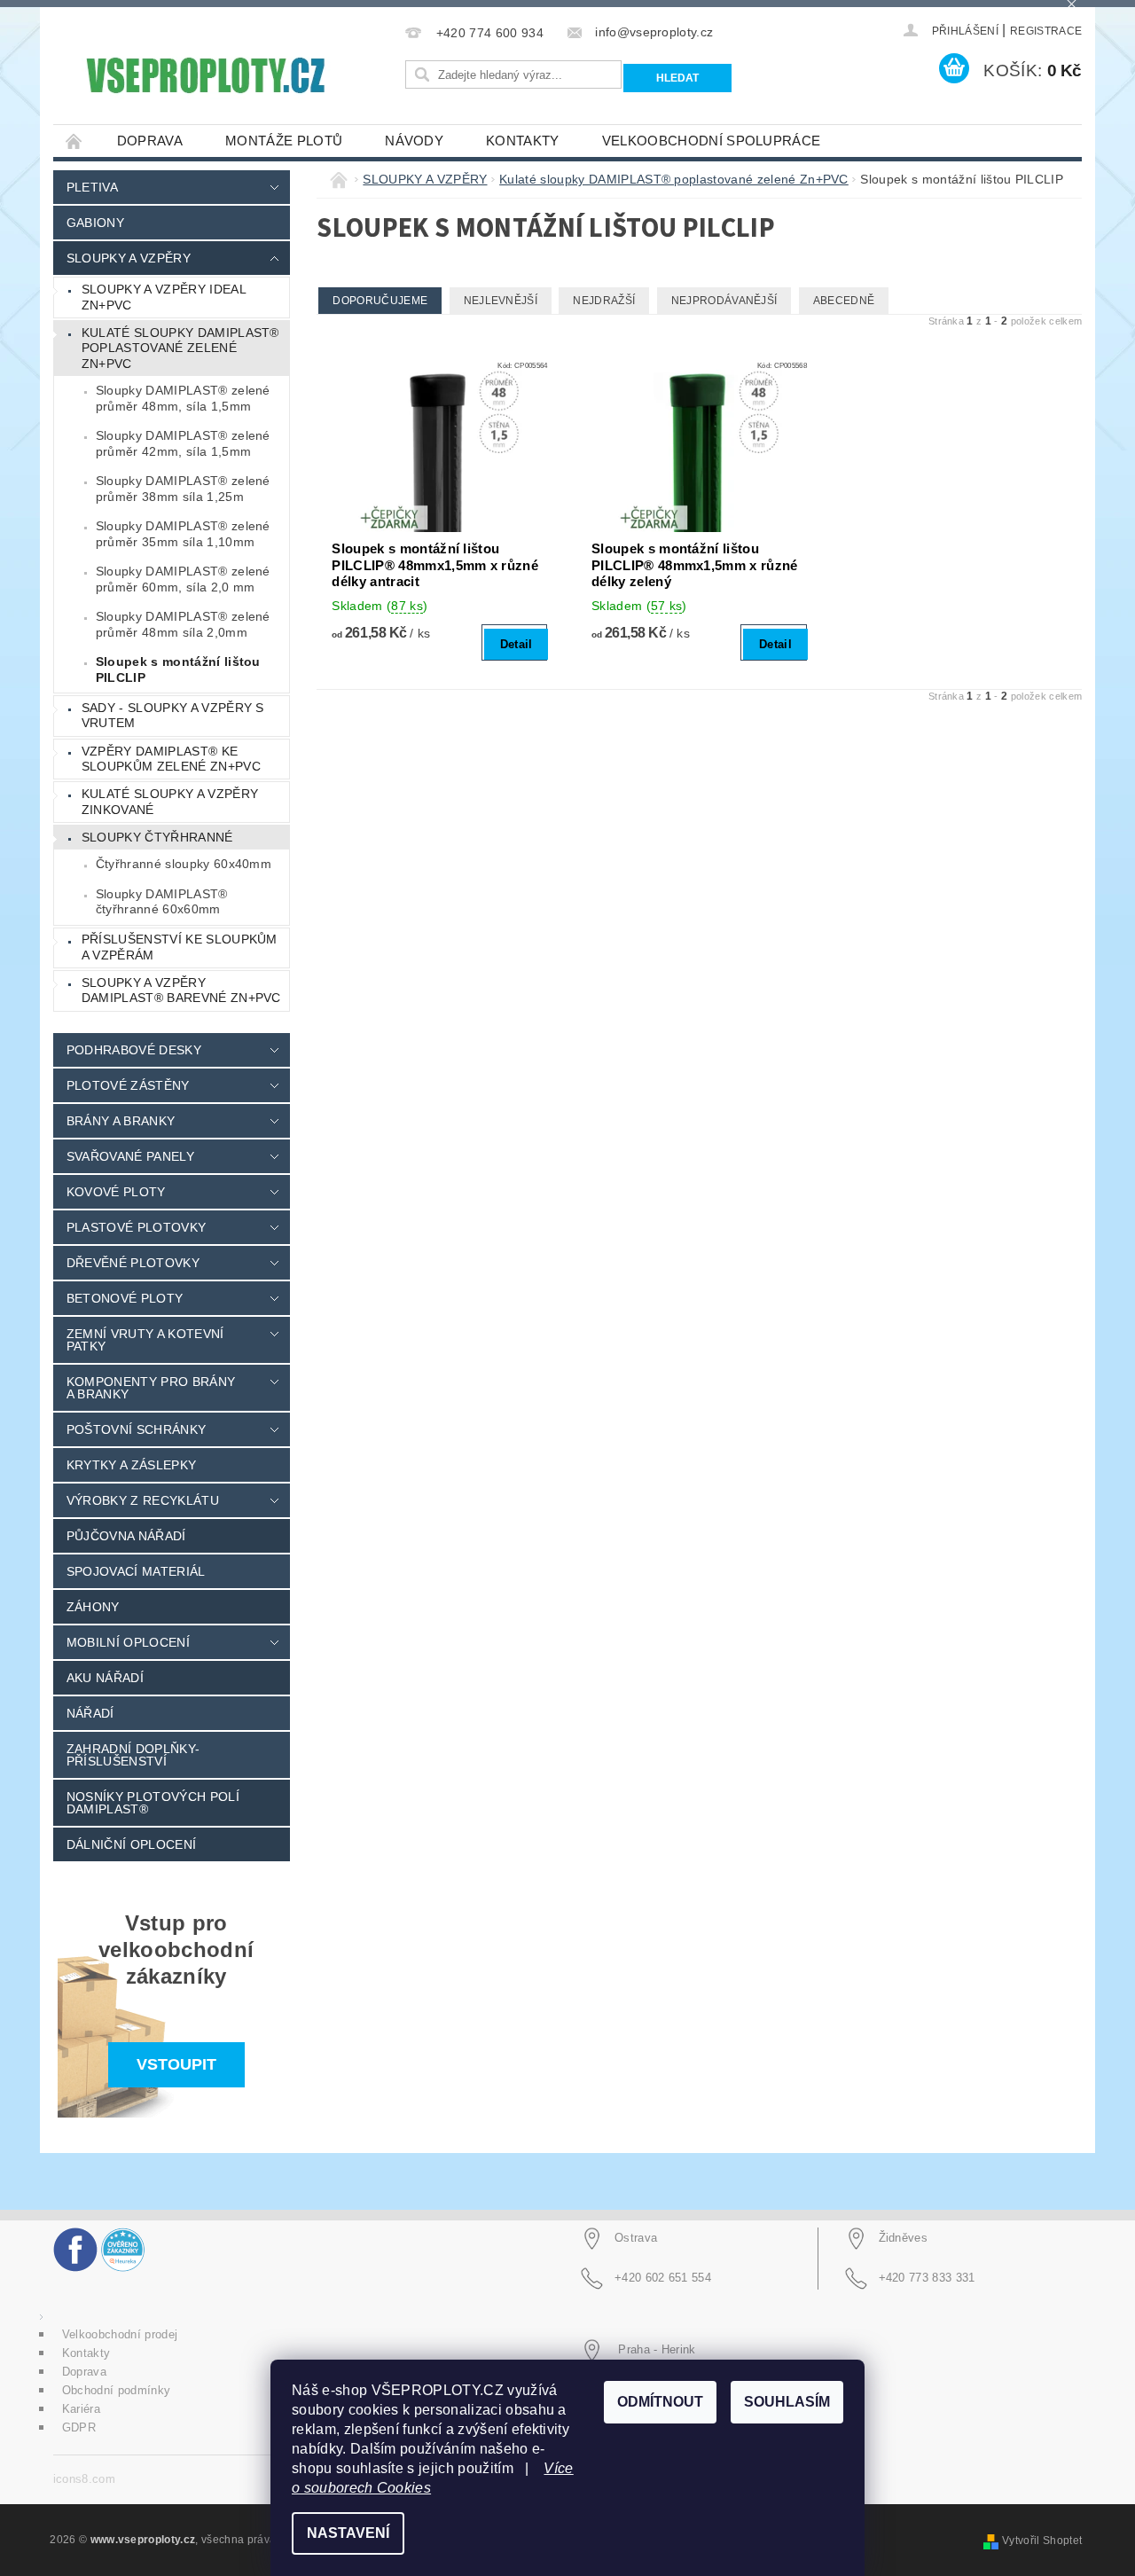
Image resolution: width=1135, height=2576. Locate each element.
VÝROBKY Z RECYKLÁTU (143, 1500)
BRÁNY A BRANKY (121, 1121)
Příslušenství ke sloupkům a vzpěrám (180, 947)
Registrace (1046, 31)
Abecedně (844, 301)
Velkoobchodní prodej (120, 2334)
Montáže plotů (284, 141)
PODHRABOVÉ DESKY (134, 1050)
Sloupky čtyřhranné (157, 837)
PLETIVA (92, 187)
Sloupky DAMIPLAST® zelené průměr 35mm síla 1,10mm (183, 534)
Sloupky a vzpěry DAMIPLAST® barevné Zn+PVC (181, 990)
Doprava (150, 141)
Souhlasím (787, 2402)
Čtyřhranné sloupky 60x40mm (184, 864)
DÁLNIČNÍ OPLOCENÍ (131, 1844)
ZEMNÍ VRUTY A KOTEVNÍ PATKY (145, 1340)
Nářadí (90, 1713)
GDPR (79, 2427)
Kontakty (523, 141)
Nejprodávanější (724, 301)
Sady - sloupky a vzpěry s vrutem (173, 716)
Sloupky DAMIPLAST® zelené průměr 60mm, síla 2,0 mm (183, 579)
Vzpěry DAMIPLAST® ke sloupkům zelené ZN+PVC (171, 759)
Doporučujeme (380, 301)
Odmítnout (660, 2402)
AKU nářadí (105, 1678)
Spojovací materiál (136, 1571)
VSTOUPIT (176, 2064)
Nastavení (348, 2533)
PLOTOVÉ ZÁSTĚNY (128, 1085)
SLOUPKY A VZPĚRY (129, 258)
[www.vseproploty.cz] (204, 75)
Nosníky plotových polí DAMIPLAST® (153, 1803)
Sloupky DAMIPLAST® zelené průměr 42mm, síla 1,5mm (183, 443)
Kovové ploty (116, 1192)
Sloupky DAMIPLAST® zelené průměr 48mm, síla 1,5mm (183, 398)
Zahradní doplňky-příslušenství (133, 1755)
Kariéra (81, 2409)
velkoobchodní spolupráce (712, 141)
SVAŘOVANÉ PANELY (130, 1156)
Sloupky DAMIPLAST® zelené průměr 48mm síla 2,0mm (183, 624)
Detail (517, 644)
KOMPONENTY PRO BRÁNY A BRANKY (151, 1388)
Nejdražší (604, 301)
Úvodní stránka (74, 141)
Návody (414, 141)
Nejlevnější (501, 301)
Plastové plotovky (136, 1227)
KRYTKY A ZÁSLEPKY (131, 1465)
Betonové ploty (125, 1298)
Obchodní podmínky (116, 2390)
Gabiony (95, 223)
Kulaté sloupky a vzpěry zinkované (170, 802)
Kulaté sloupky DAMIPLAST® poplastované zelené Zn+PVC (180, 348)
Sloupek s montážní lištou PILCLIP (178, 669)
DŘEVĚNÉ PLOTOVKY (133, 1263)
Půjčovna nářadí (126, 1536)
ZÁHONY (93, 1607)
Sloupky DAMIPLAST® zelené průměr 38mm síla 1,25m (183, 489)
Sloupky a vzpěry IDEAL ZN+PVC (164, 297)
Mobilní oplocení (128, 1642)
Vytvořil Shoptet (1042, 2541)
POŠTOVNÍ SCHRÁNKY (136, 1429)
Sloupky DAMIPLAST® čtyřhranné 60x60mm (162, 902)
